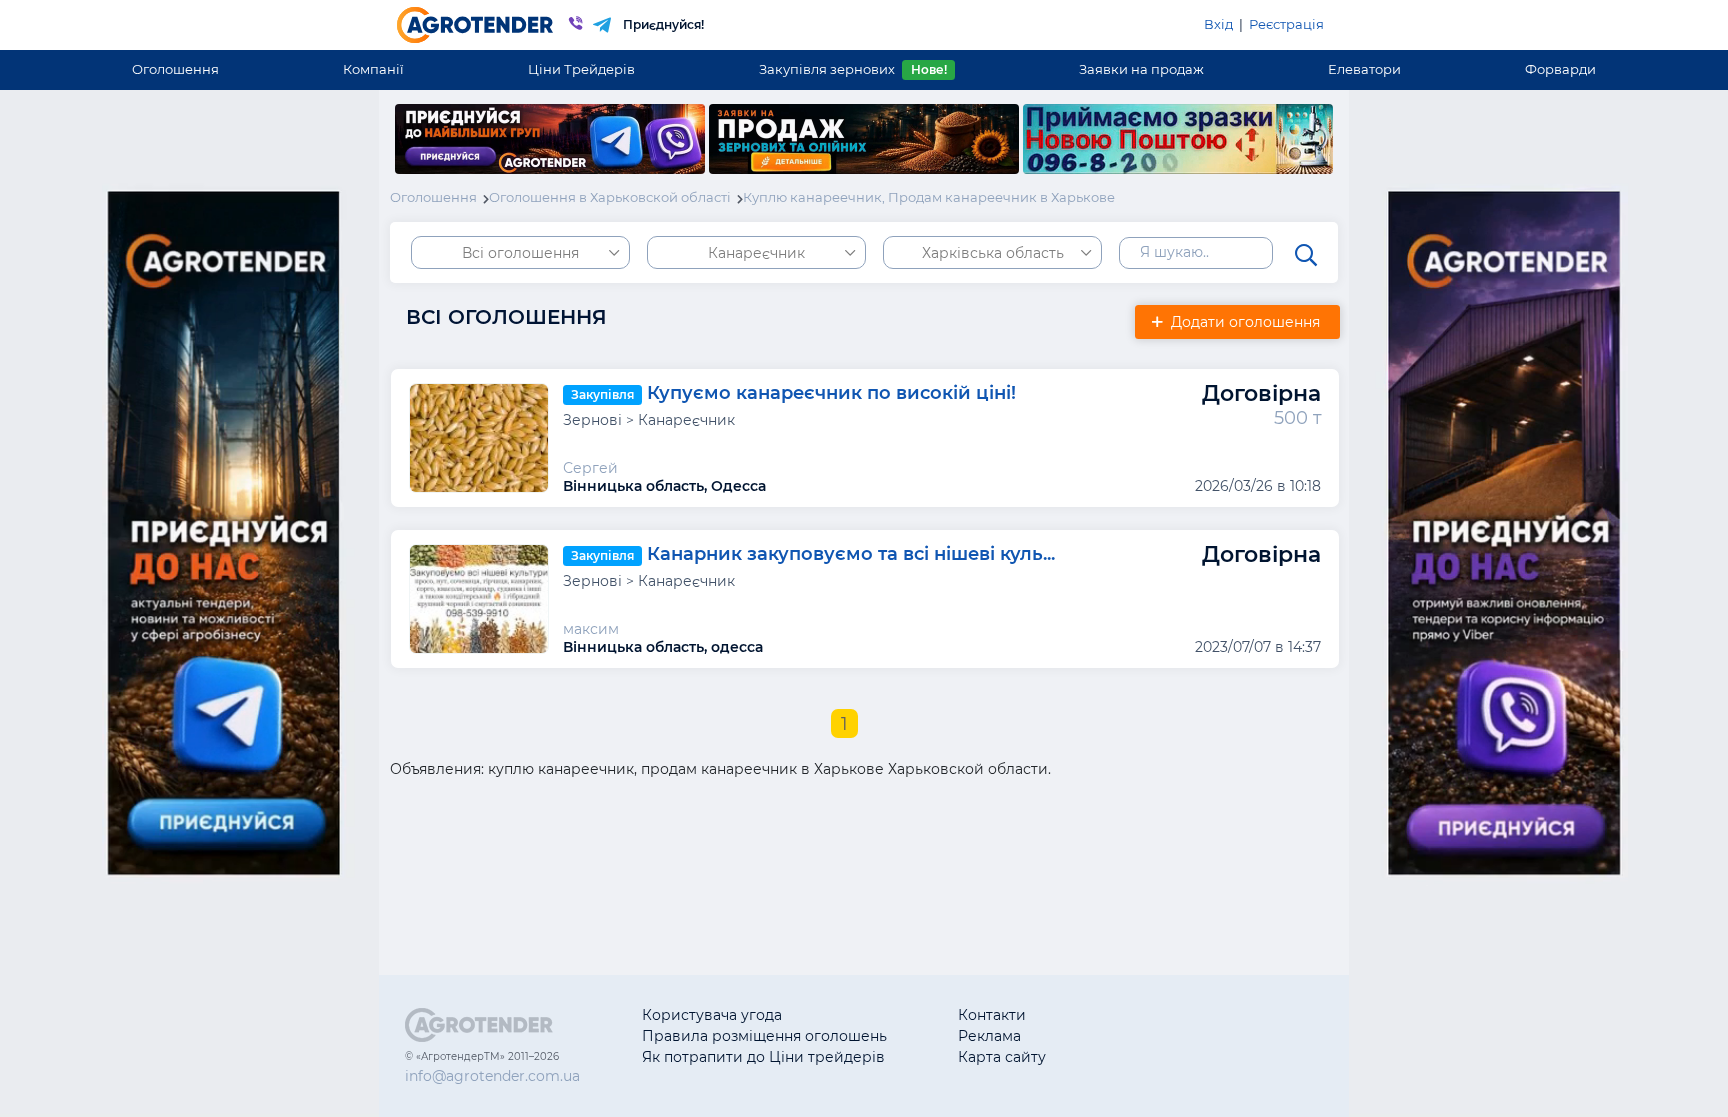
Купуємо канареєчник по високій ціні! (831, 393)
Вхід (1218, 24)
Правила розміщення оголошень (764, 1036)
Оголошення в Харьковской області (610, 197)
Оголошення (175, 69)
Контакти (992, 1015)
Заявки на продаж (1141, 69)
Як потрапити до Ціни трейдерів (763, 1057)
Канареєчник (756, 253)
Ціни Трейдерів (581, 69)
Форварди (1560, 69)
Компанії (373, 69)
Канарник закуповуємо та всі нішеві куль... (851, 554)
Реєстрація (1286, 24)
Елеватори (1364, 69)
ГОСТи (1139, 1036)
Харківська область (993, 253)
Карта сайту (1002, 1057)
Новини (1145, 1057)
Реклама (989, 1036)
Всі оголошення (520, 253)
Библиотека (1160, 1015)
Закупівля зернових (852, 69)
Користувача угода (712, 1015)
